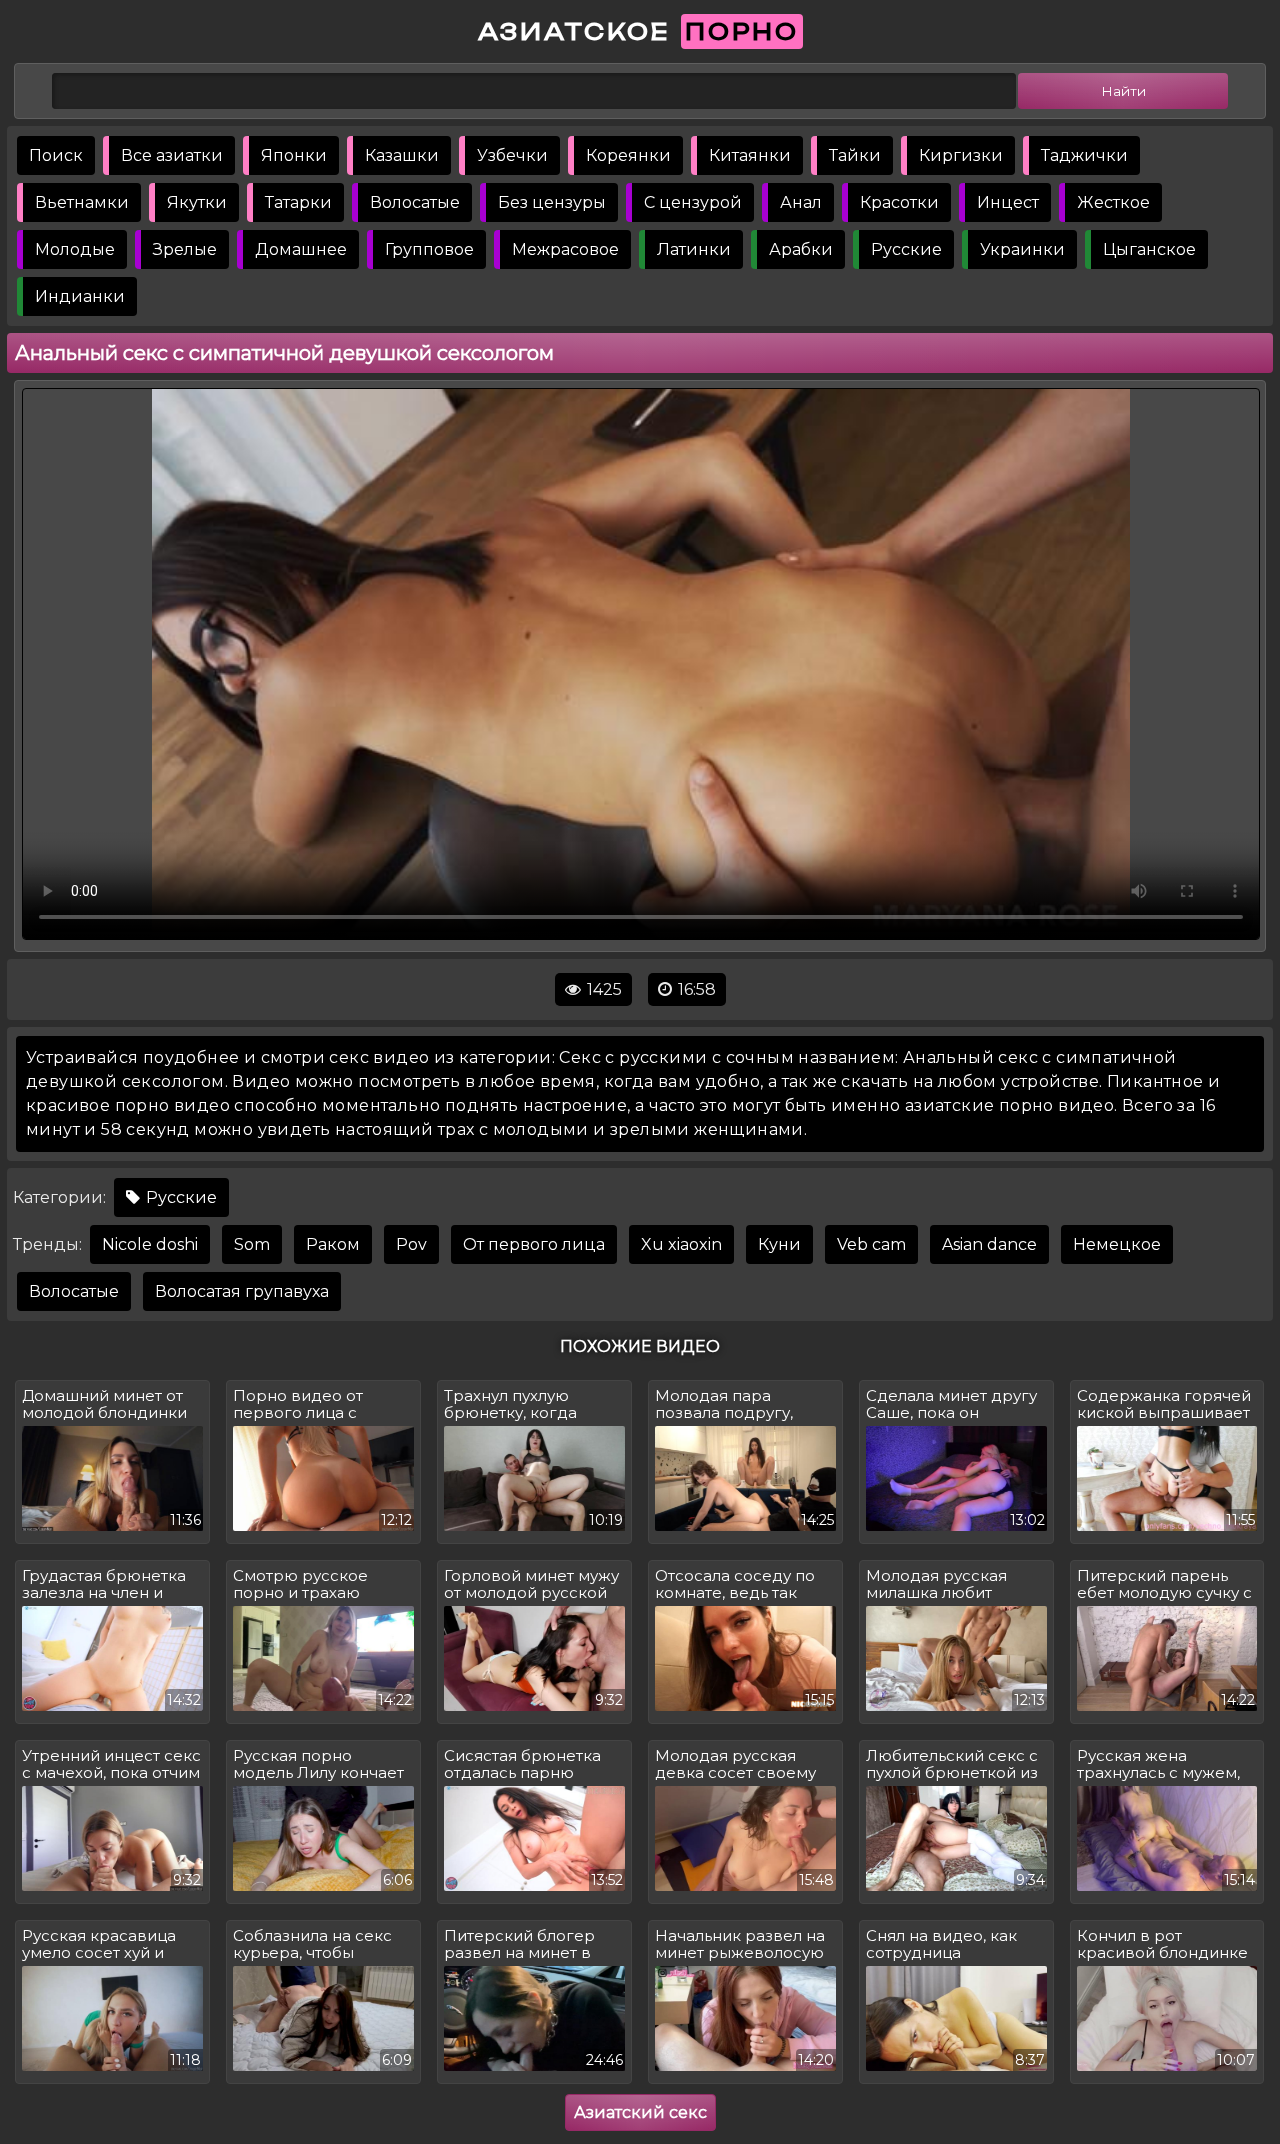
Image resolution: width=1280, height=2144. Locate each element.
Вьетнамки (82, 202)
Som (252, 1244)
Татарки (298, 202)
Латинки (694, 249)
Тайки (855, 155)
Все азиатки (172, 155)
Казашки (402, 155)
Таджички (1084, 155)
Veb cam (871, 1244)
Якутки (197, 202)
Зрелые (185, 249)
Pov (411, 1244)
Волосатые (415, 202)
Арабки (801, 249)
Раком (333, 1244)
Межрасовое (565, 249)
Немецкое (1117, 1244)
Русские (906, 249)
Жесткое (1113, 202)
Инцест (1008, 202)
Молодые (75, 249)
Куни (779, 1244)
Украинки (1022, 249)
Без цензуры (552, 202)
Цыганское (1149, 249)
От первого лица (534, 1244)
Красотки (899, 202)
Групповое (429, 249)
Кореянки (628, 155)
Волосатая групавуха (242, 1291)
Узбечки (512, 155)
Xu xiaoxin (681, 1244)
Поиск (56, 155)
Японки (294, 155)
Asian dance (989, 1244)
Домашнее (301, 249)
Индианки (80, 296)
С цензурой (693, 202)
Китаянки (750, 155)
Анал (801, 202)
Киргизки (961, 155)
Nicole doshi (150, 1244)
